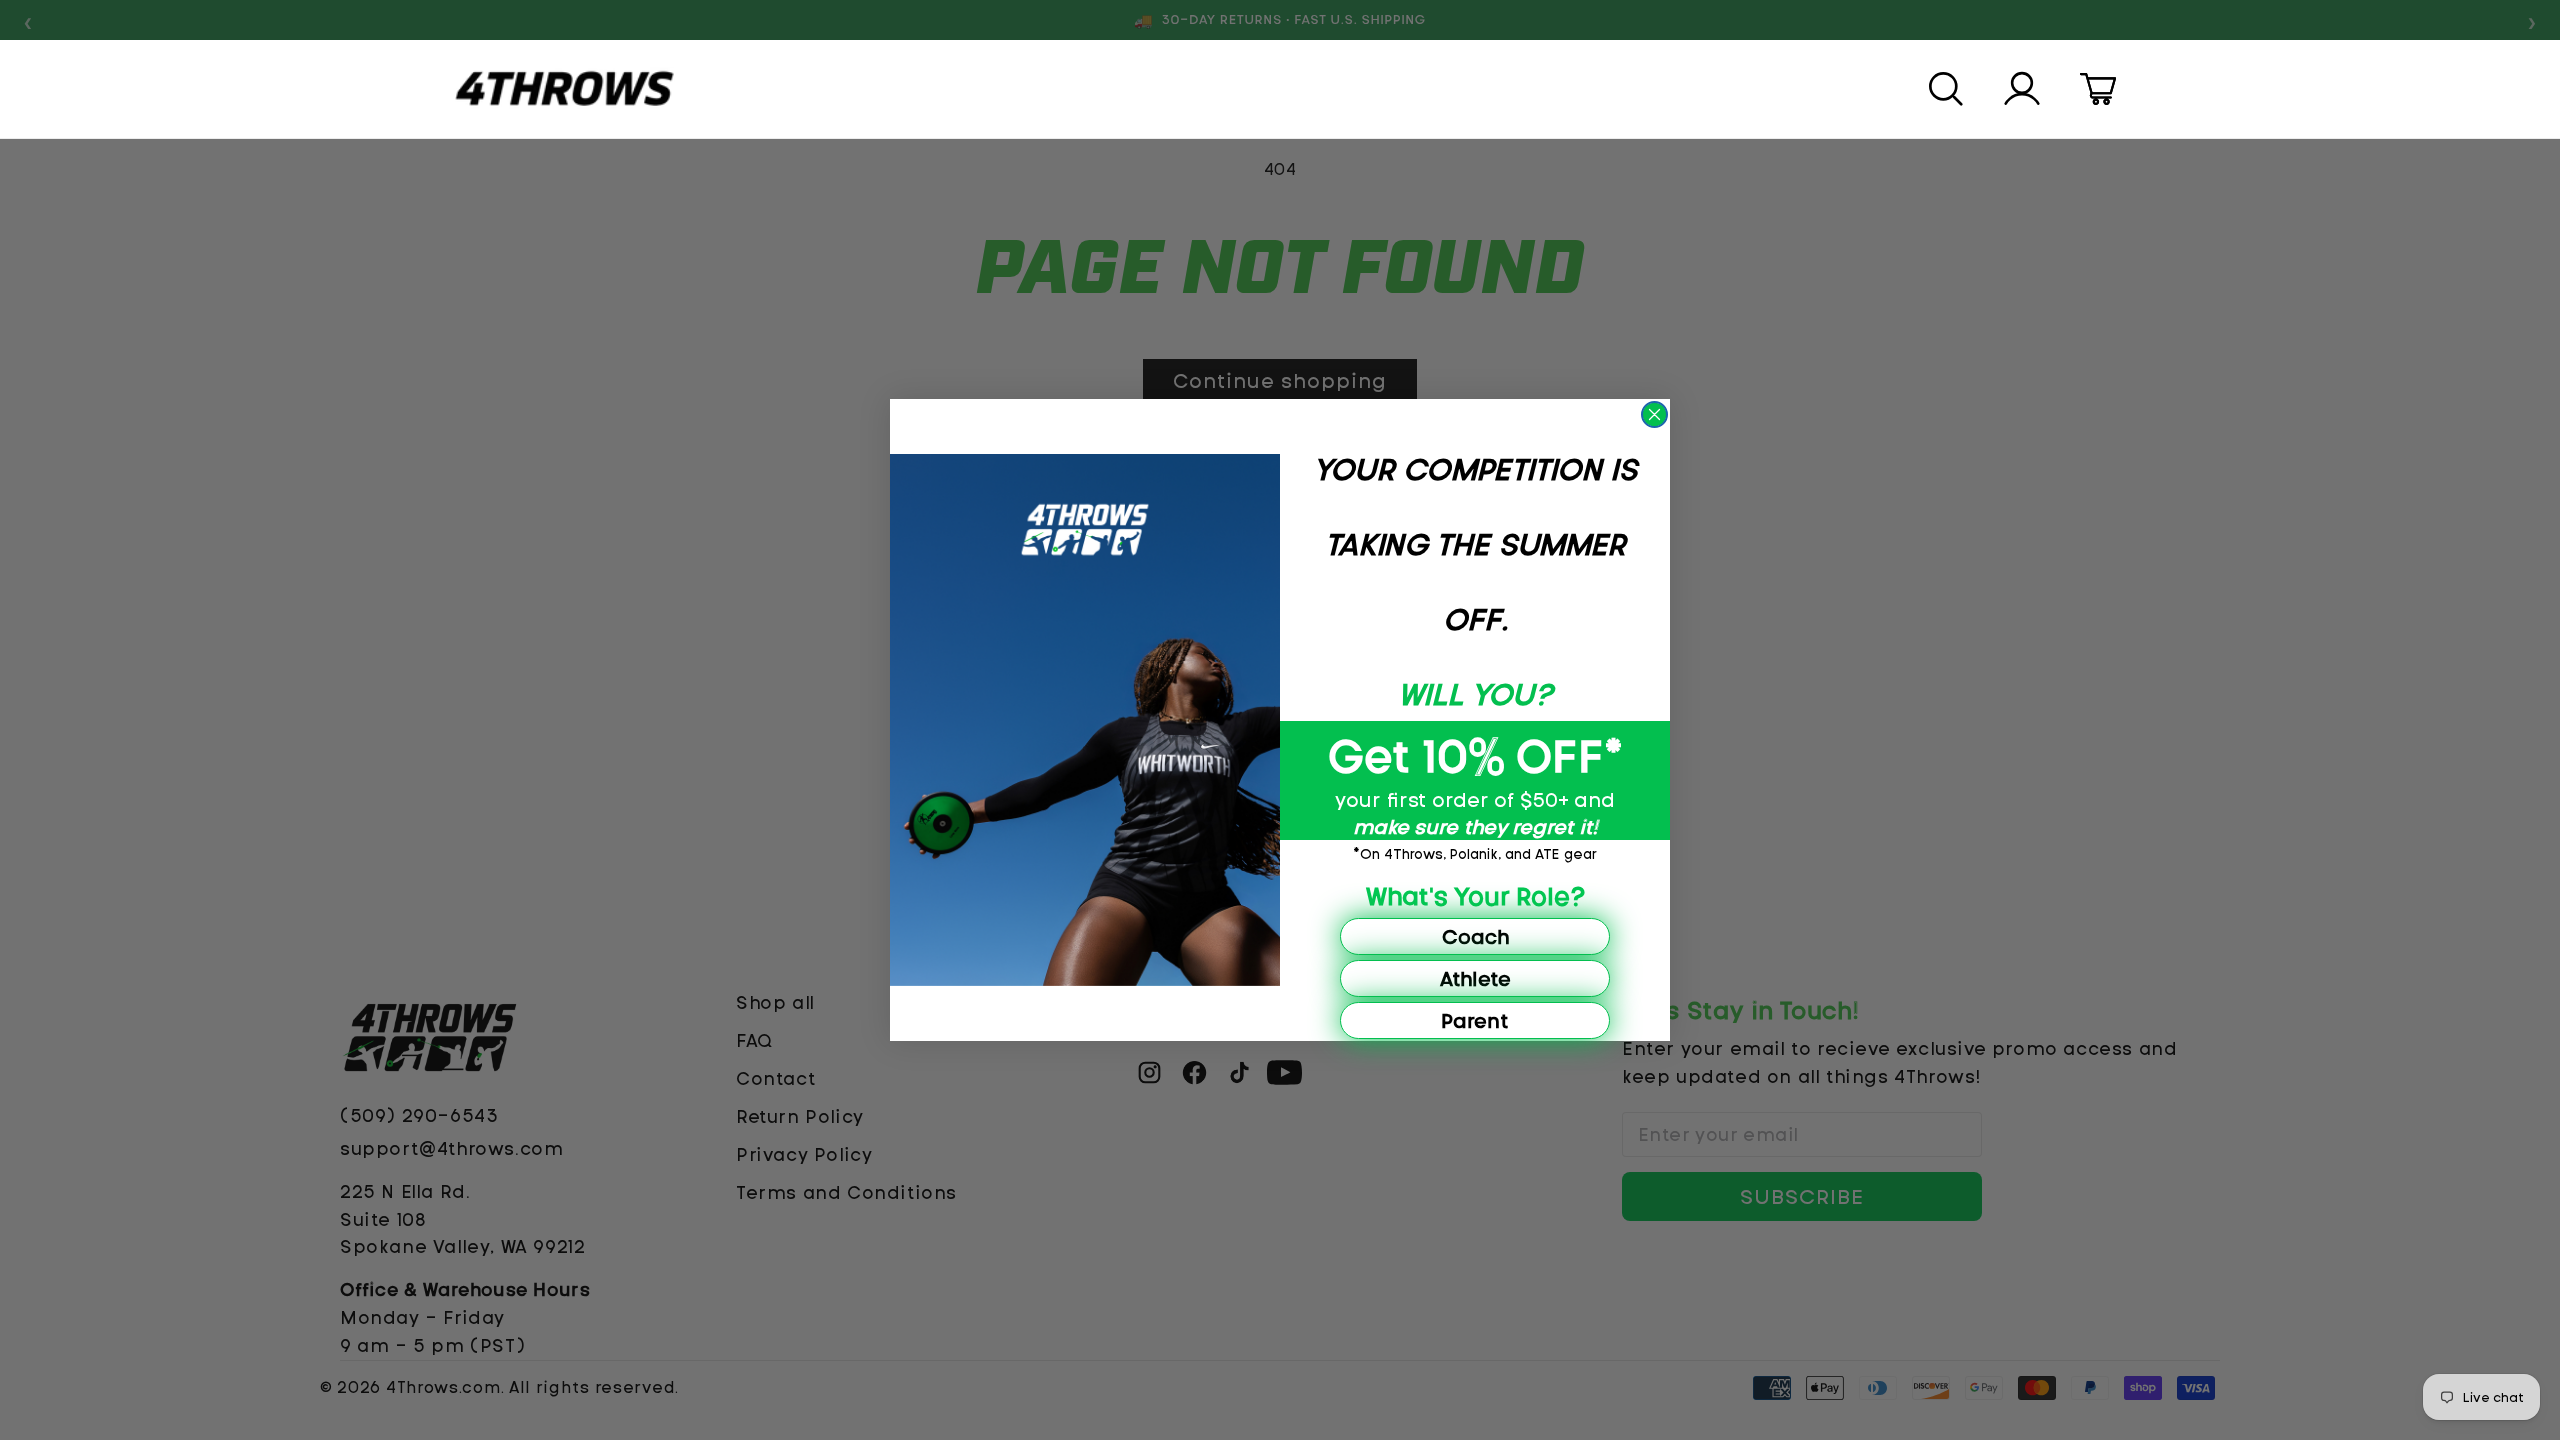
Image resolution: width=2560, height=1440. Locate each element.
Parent (1475, 1020)
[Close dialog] (1654, 414)
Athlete (1475, 978)
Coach (1475, 936)
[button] (1948, 89)
